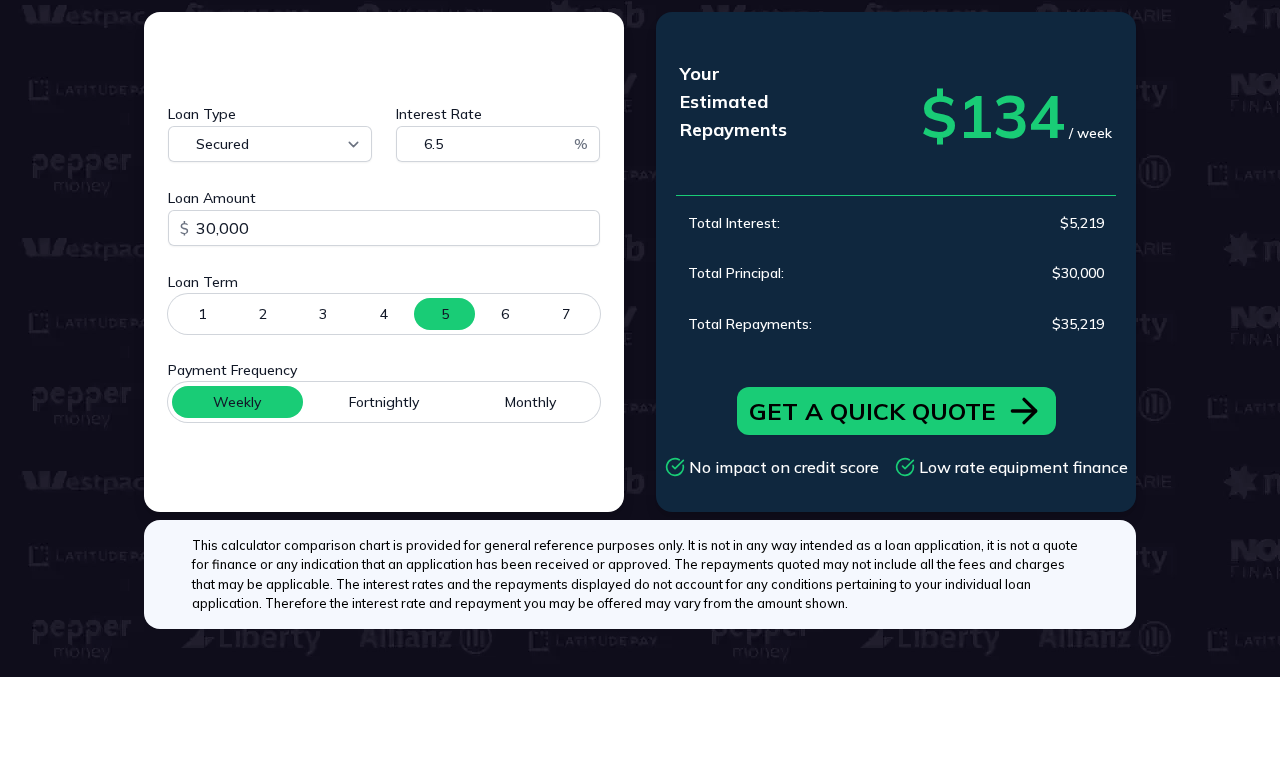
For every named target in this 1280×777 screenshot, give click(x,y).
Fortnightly (384, 402)
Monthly (530, 402)
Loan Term (203, 282)
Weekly (237, 402)
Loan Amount (212, 198)
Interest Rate (439, 114)
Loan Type (202, 114)
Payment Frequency (232, 370)
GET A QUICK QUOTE (872, 411)
